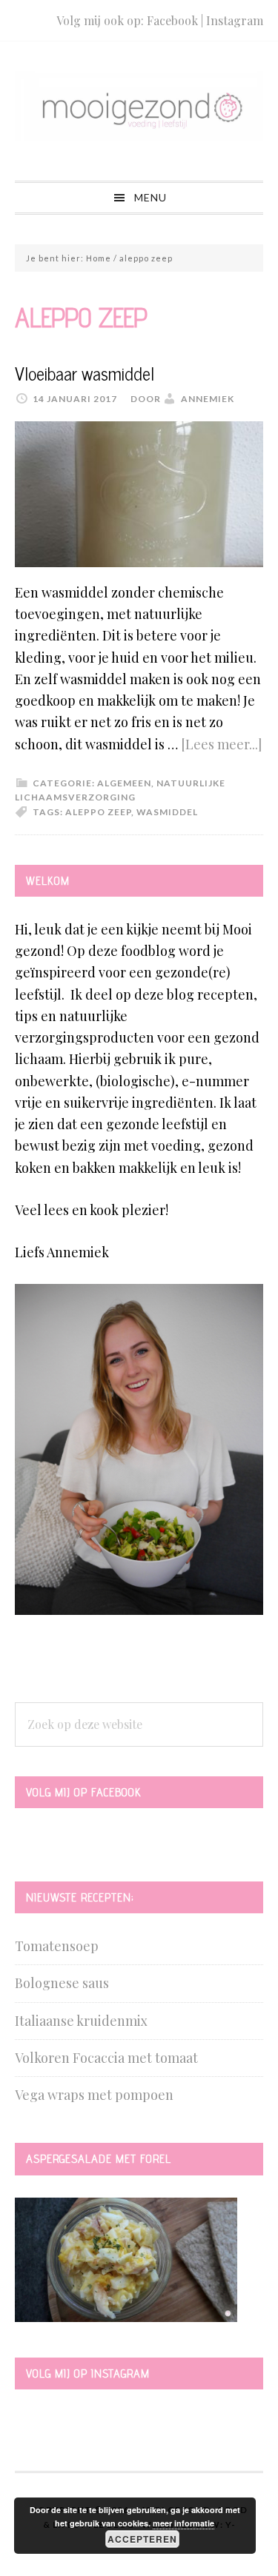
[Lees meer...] (221, 744)
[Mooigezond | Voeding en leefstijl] (139, 133)
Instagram (235, 20)
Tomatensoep (57, 1946)
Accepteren (142, 2539)
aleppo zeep (98, 812)
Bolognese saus (62, 1983)
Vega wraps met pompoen (94, 2095)
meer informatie (183, 2523)
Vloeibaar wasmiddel (85, 373)
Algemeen (124, 783)
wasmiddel (167, 812)
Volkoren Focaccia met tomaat (106, 2058)
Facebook (172, 20)
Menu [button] (150, 197)
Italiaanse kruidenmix (81, 2021)
